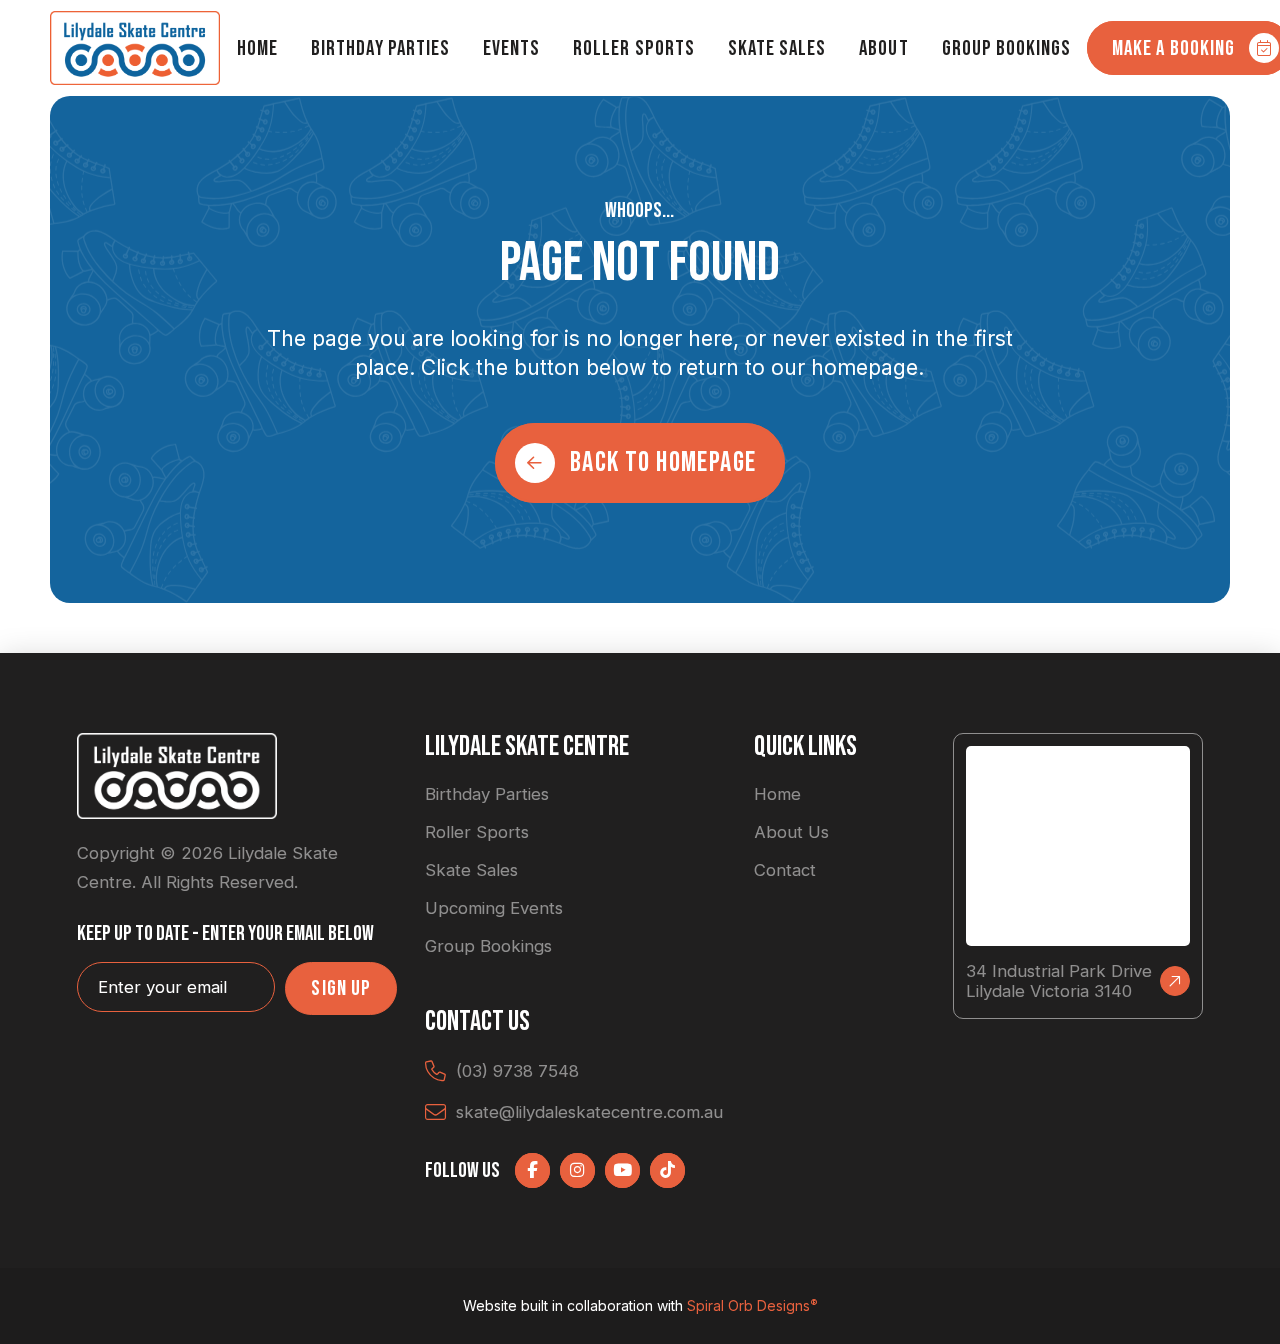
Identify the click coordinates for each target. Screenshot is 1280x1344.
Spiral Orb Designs (752, 1305)
